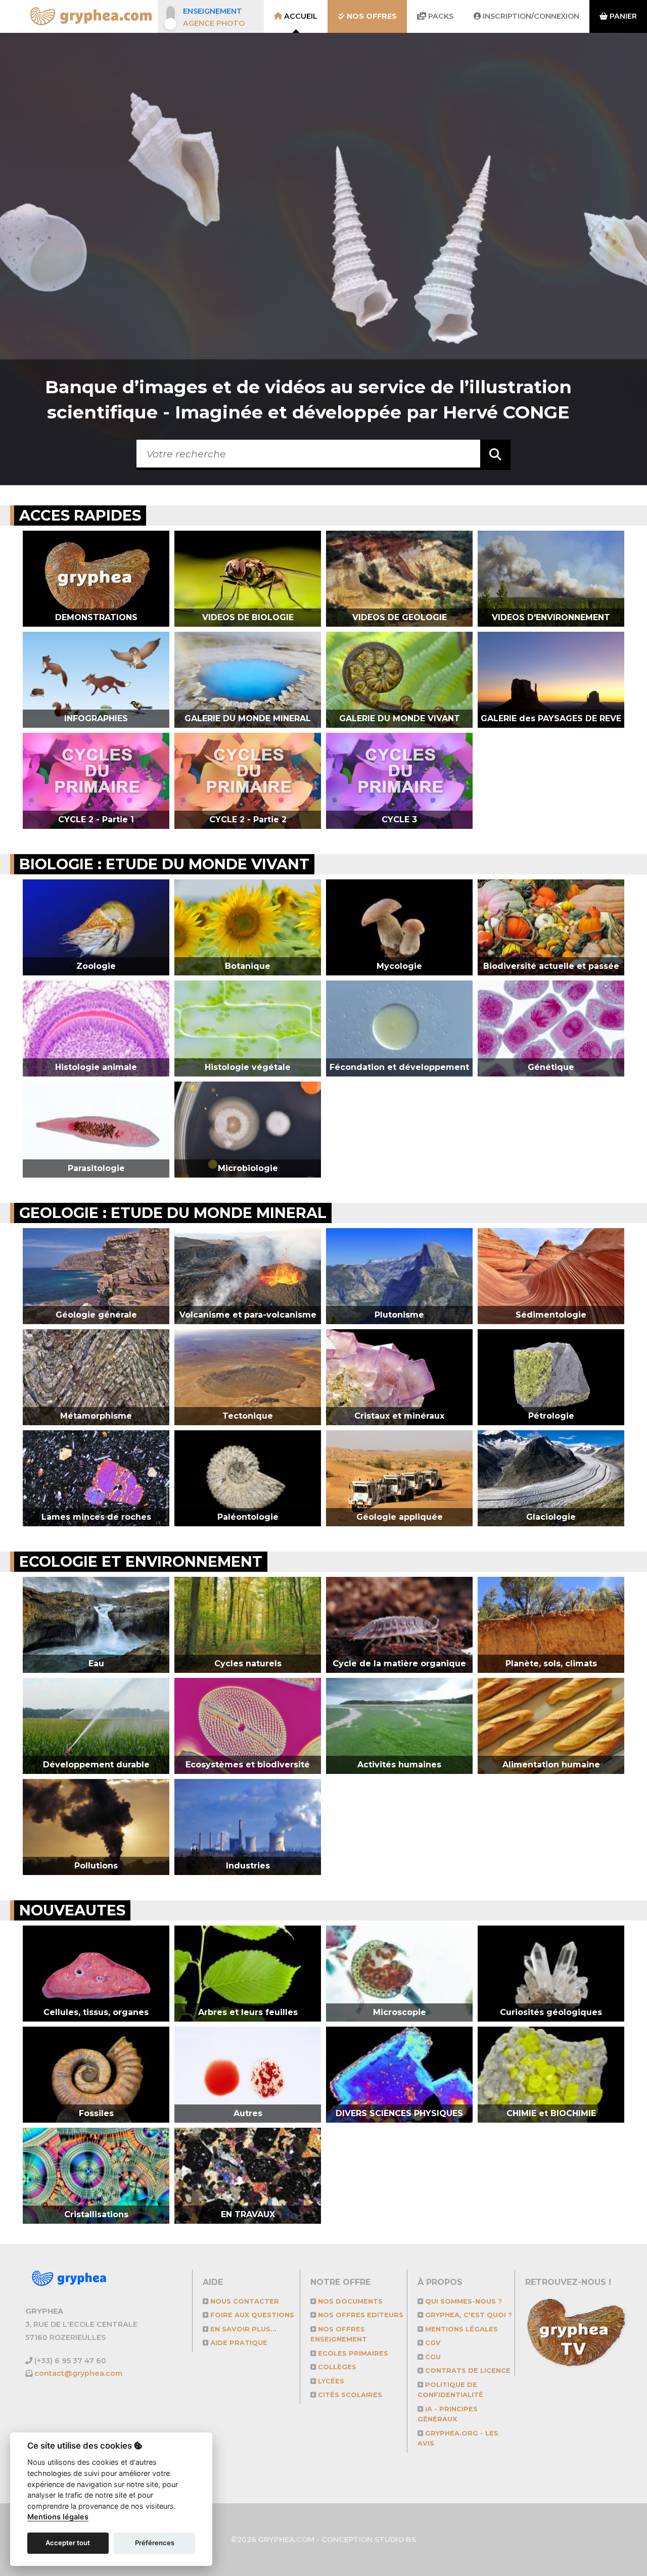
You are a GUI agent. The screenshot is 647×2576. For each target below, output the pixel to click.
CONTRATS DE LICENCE (467, 2371)
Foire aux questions (251, 2315)
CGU (432, 2357)
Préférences (155, 2543)
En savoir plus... (242, 2329)
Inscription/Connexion (530, 16)
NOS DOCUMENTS (349, 2301)
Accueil (300, 16)
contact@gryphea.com (78, 2373)
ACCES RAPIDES (80, 515)
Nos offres (371, 16)
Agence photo (214, 23)
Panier (622, 16)
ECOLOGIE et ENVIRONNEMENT (141, 1561)
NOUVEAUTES (72, 1910)
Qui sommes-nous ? (463, 2301)
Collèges (336, 2367)
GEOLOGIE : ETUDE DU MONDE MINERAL (173, 1213)
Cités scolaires (349, 2395)
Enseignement (213, 11)
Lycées (330, 2381)
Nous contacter (244, 2301)
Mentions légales (460, 2329)
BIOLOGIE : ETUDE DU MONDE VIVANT (164, 864)
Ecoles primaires (352, 2353)
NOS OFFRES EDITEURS (360, 2315)
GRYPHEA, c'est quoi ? (468, 2315)
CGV (432, 2343)
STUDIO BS (395, 2540)
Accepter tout (68, 2543)
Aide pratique (238, 2343)
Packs (440, 16)
